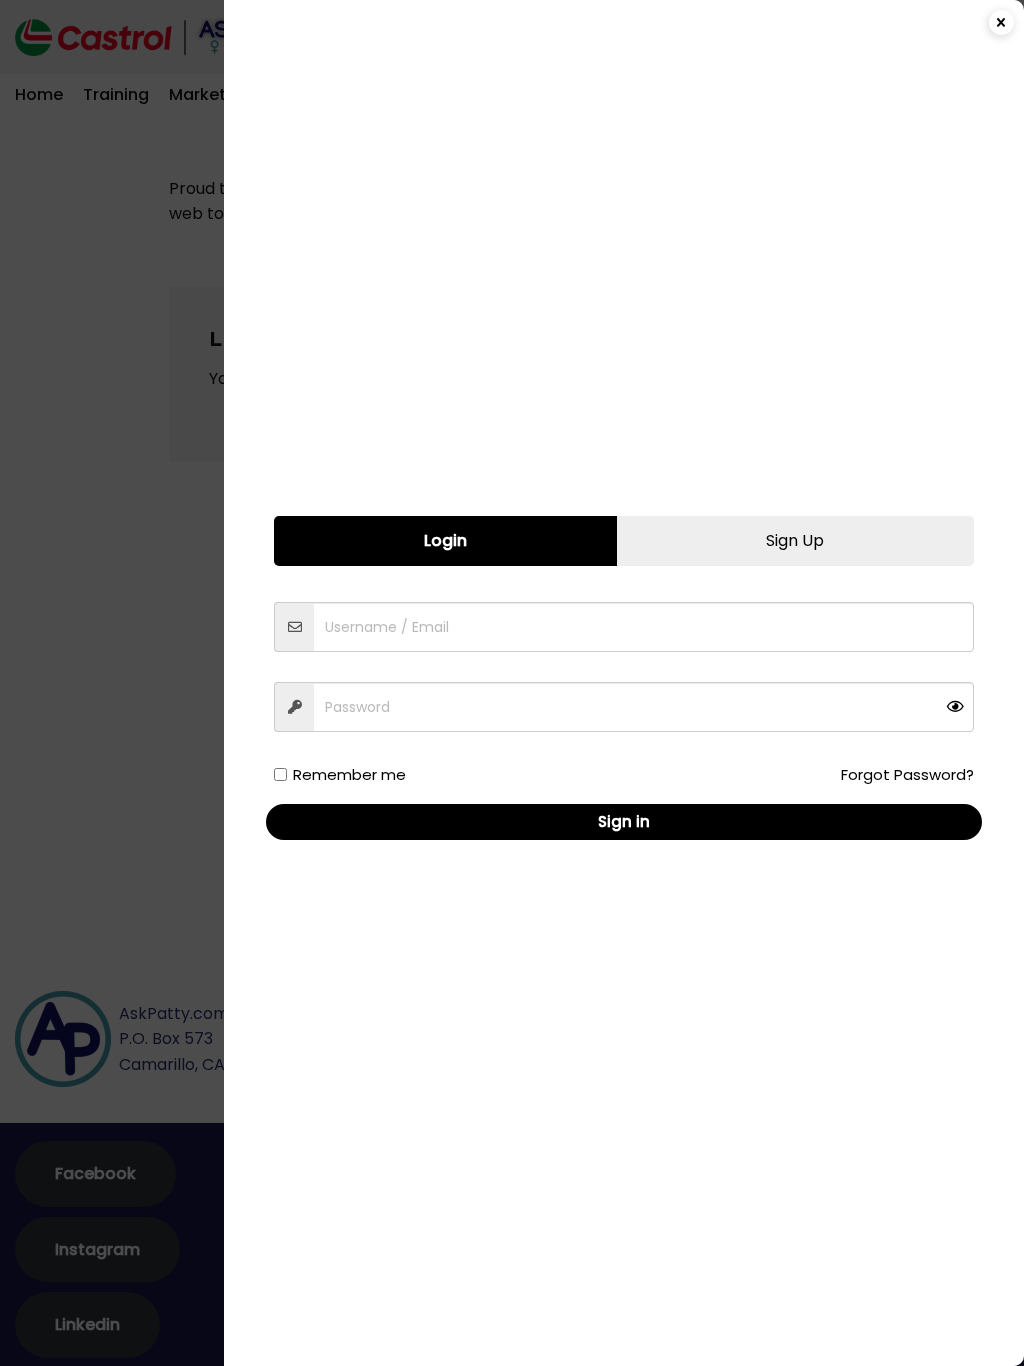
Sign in (624, 821)
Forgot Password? (907, 774)
